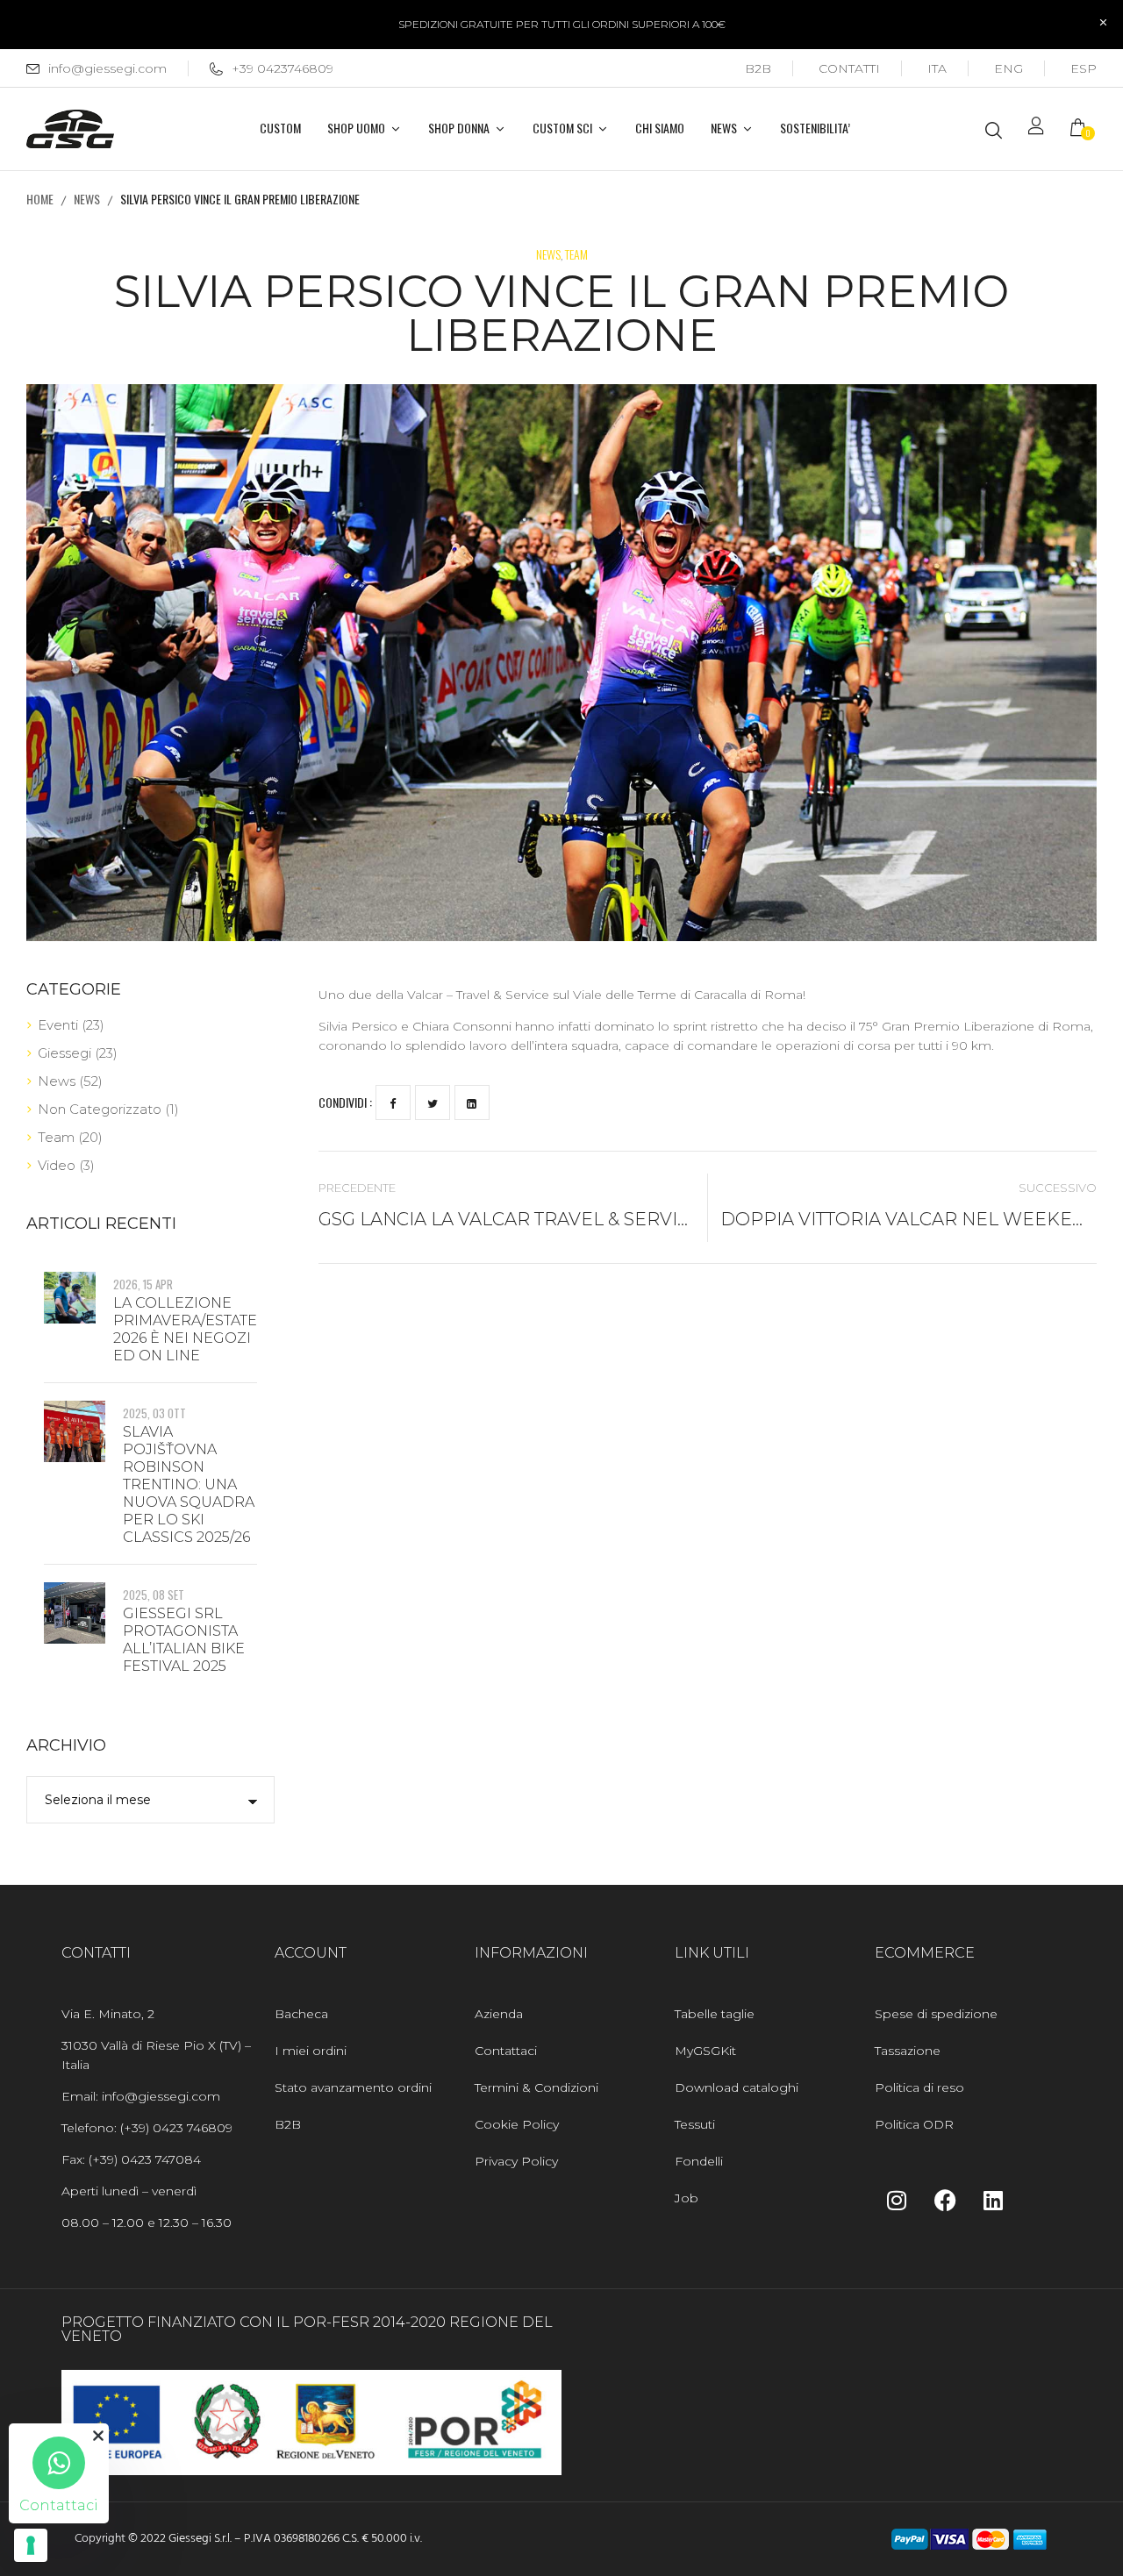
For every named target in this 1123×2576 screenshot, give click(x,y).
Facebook (393, 1102)
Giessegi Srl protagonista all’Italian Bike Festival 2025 (184, 1640)
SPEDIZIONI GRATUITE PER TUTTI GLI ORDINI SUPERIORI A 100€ (562, 24)
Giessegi (64, 1053)
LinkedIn (472, 1102)
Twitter (433, 1102)
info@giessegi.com (107, 68)
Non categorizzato (100, 1109)
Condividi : (345, 1102)
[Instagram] (897, 2200)
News (87, 199)
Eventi (58, 1025)
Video (57, 1165)
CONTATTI (849, 68)
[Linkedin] (993, 2200)
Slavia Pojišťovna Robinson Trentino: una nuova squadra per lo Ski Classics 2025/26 (189, 1484)
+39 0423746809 (283, 68)
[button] (1084, 129)
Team (576, 254)
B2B (758, 68)
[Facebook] (945, 2200)
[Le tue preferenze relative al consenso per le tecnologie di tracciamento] (31, 2545)
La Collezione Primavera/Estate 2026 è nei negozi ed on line (185, 1329)
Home (40, 199)
